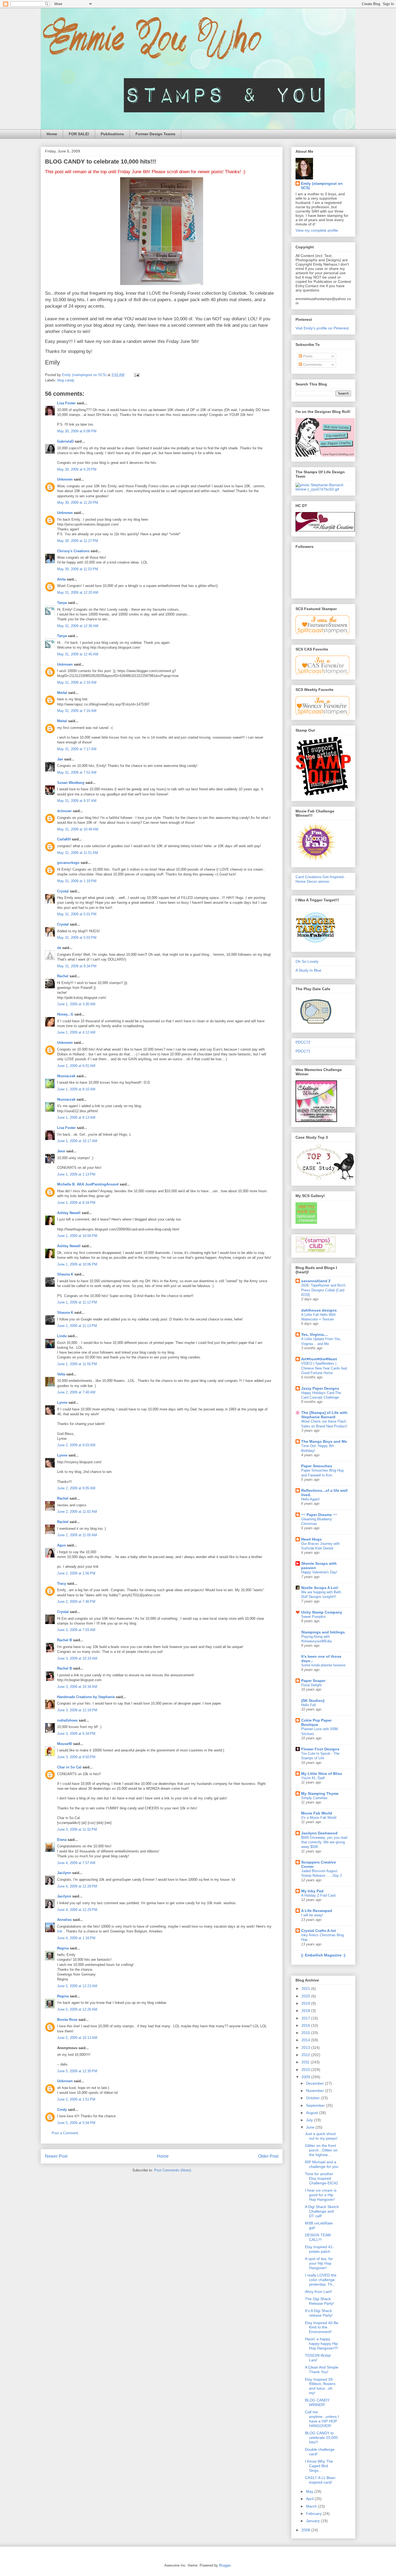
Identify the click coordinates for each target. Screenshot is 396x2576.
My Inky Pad (312, 1891)
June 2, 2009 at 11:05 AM (77, 1535)
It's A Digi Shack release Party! (319, 2313)
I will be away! (312, 1915)
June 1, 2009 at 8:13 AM (76, 1117)
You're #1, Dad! (313, 1778)
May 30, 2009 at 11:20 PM (78, 503)
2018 (306, 2011)
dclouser (64, 811)
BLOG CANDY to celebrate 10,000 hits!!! (321, 2438)
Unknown (65, 479)
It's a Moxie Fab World (319, 1818)
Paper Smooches (317, 1466)
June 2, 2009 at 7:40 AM (76, 1392)
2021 (306, 1989)
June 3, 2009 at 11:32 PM (77, 1829)
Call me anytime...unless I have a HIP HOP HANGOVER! (322, 2419)
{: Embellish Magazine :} (323, 1955)
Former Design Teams (155, 134)
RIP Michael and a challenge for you (322, 2164)
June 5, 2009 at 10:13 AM (77, 2038)
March (312, 2506)
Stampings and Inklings (323, 1632)
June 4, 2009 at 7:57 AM (76, 1863)
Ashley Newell (69, 1213)
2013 (306, 2047)
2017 (306, 2018)
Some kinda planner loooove (323, 1665)
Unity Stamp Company (322, 1612)
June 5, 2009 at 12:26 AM (77, 2009)
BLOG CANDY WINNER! (317, 2402)
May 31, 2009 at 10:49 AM (78, 829)
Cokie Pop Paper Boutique (316, 1722)
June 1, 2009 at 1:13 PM (76, 1174)
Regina (63, 1948)
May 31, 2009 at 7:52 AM (77, 772)
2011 (306, 2062)
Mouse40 (65, 1744)
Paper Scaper (313, 1681)
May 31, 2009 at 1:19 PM (77, 881)
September (316, 2105)
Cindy (62, 2110)
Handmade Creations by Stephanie (86, 1697)
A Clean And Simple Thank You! (322, 2370)
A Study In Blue (308, 970)
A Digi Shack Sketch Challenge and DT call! (322, 2211)
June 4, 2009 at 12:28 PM (77, 1886)
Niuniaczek (66, 1076)
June (311, 2127)
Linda (62, 1336)
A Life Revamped (317, 1911)
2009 (306, 2077)
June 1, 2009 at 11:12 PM (77, 1302)
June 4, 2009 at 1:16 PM (76, 1938)
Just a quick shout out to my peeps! (321, 2136)
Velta (61, 1374)
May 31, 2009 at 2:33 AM (77, 682)
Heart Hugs (311, 1539)
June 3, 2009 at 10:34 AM (77, 1687)
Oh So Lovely (307, 961)
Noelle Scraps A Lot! (320, 1588)
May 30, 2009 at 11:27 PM (78, 541)
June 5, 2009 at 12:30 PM (77, 2071)
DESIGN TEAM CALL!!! (318, 2237)
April (310, 2499)
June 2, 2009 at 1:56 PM (76, 1573)
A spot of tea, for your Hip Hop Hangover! (319, 2263)
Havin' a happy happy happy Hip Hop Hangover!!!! (322, 2344)
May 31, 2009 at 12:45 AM (78, 654)
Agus (61, 1545)
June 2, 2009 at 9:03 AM (76, 1445)
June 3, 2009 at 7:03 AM (76, 1630)
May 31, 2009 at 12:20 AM (78, 592)
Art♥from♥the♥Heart (319, 1359)
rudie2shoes (67, 1720)
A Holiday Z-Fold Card (318, 1895)
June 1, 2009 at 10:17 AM (77, 1141)
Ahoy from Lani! (318, 2292)
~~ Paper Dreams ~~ (319, 1515)
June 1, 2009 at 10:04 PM (77, 1236)
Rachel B (65, 1640)
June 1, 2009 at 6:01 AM (76, 1066)
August (312, 2113)
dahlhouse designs (319, 1310)
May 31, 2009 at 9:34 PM (77, 966)
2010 (306, 2070)
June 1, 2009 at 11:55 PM (77, 1364)
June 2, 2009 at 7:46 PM (76, 1602)
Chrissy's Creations (73, 551)
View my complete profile (317, 230)
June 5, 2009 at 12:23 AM (77, 1986)
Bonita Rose (67, 2020)
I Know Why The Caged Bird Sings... (319, 2466)
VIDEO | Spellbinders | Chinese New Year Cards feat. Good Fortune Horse (325, 1368)
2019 (306, 2003)
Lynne (62, 1402)
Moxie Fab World (317, 1813)
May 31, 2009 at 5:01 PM (77, 914)
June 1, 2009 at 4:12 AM (76, 1032)
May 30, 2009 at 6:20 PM (77, 469)
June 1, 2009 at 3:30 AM (76, 1004)
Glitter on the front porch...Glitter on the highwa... (321, 2150)
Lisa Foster (66, 403)
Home (52, 134)
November (315, 2091)
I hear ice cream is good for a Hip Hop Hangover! (321, 2195)
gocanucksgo (68, 863)
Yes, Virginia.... (315, 1334)
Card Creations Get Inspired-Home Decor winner (320, 879)
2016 (306, 2025)
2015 (306, 2033)
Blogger (225, 2565)
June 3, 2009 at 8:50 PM (76, 1757)
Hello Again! (310, 1499)
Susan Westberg (71, 783)
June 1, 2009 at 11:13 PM (77, 1326)
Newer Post (56, 2156)
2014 (306, 2040)
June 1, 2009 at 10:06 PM (77, 1264)
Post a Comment (65, 2133)
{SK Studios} (313, 1701)
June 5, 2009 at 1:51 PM (76, 2099)
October (313, 2098)
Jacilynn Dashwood (319, 1833)
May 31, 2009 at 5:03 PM (77, 938)
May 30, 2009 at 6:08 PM (77, 431)
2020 (306, 1996)
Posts (307, 356)
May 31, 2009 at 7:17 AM (77, 749)
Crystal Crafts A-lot (319, 1931)
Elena (62, 1840)
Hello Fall (308, 1705)
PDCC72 (303, 1042)
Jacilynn (64, 1873)
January (313, 2521)
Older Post (268, 2156)
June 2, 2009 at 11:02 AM (77, 1512)
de (59, 948)
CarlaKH (64, 839)
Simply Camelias (314, 1798)
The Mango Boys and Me (324, 1441)
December (315, 2083)
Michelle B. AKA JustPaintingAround (88, 1184)
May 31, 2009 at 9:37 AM (77, 801)
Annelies (64, 1920)
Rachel (63, 976)
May (310, 2491)
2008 (306, 2530)
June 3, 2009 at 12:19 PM (77, 1710)
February (314, 2514)
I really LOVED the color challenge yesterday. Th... (321, 2280)
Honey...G (65, 1014)
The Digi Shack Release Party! (319, 2301)
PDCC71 (303, 1051)
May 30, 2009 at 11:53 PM (78, 569)
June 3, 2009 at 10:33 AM (77, 1658)
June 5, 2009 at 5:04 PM (76, 2123)
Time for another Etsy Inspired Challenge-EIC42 (322, 2178)
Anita (61, 579)
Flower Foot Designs (320, 1749)
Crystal (63, 891)
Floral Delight (311, 1685)
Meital (62, 693)
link (60, 1931)
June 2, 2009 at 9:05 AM (76, 1488)
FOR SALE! (79, 134)
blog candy (66, 380)
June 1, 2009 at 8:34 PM (76, 1203)
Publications (112, 134)
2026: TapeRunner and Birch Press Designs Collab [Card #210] (323, 1290)
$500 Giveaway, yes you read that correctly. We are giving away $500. (324, 1842)
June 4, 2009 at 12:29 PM (77, 1910)
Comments (312, 364)
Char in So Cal (69, 1767)
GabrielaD (65, 441)
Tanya (62, 603)
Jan (60, 759)
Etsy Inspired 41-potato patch (319, 2249)
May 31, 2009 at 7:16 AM (77, 711)
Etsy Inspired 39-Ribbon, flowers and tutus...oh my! (320, 2386)
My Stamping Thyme (320, 1793)
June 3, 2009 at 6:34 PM (76, 1734)
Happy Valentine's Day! (319, 1572)
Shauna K (65, 1274)
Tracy (62, 1584)
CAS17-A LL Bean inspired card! (320, 2480)
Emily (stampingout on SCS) (322, 186)
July (310, 2120)
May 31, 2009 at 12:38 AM (78, 626)
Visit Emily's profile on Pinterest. (323, 328)
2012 (306, 2055)
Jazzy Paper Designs (320, 1388)
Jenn (61, 1151)
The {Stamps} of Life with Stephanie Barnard (324, 1415)
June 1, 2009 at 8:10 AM (76, 1089)
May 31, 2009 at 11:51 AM (78, 853)
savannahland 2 (316, 1281)
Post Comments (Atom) (173, 2170)
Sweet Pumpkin (313, 1617)
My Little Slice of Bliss (322, 1774)
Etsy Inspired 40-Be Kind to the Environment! (322, 2327)
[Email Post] (136, 375)
